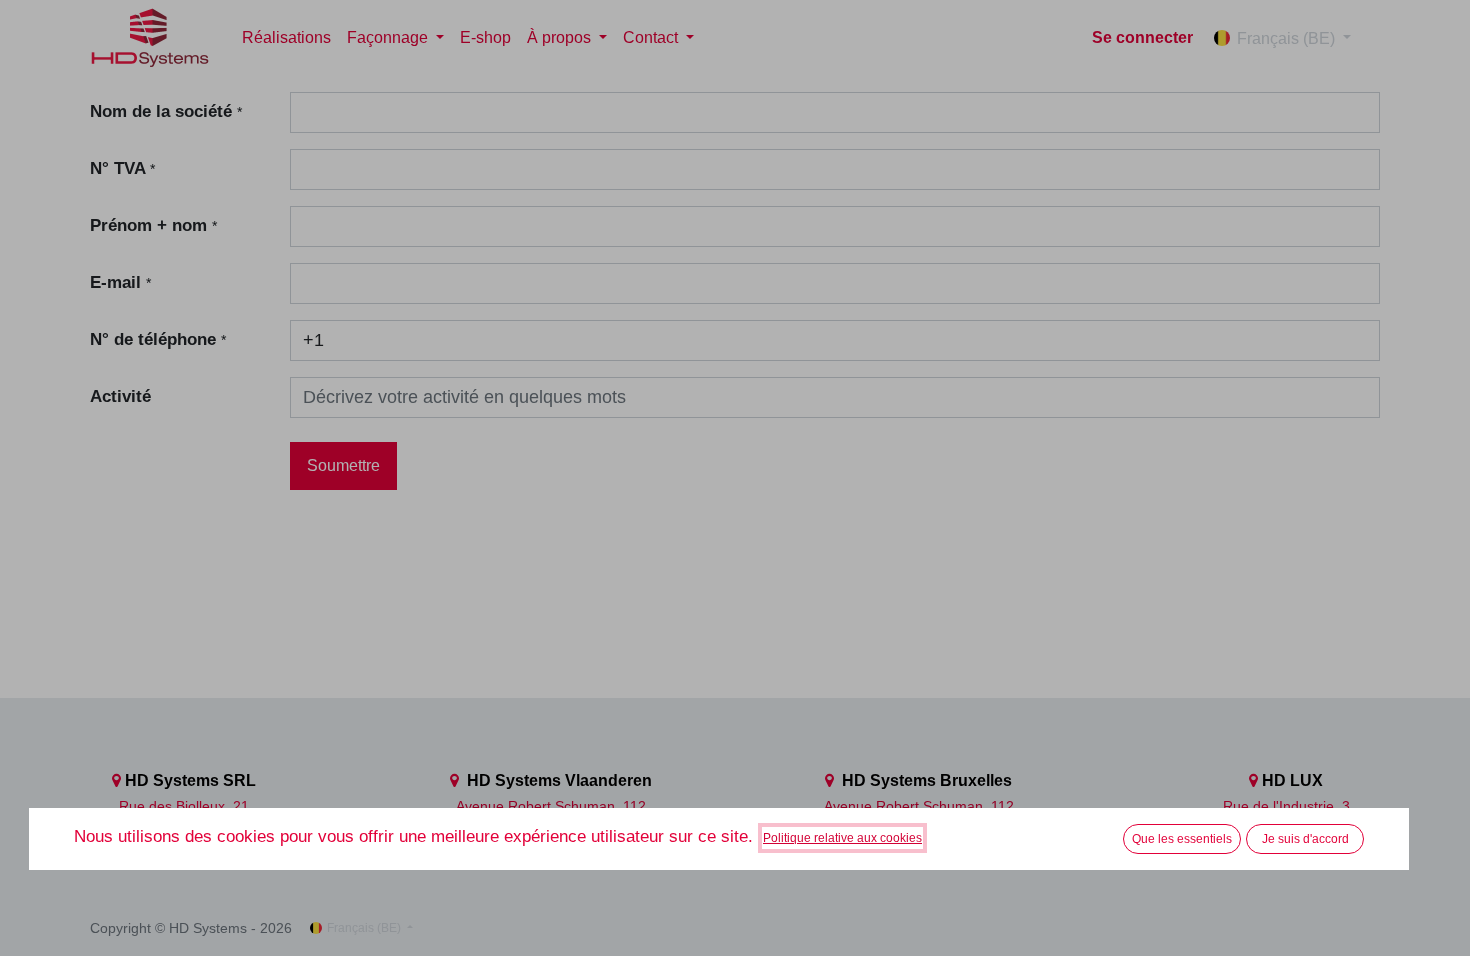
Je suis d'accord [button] (1305, 839)
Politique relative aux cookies (842, 838)
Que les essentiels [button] (1182, 839)
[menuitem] (286, 38)
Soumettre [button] (343, 465)
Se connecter (1142, 37)
